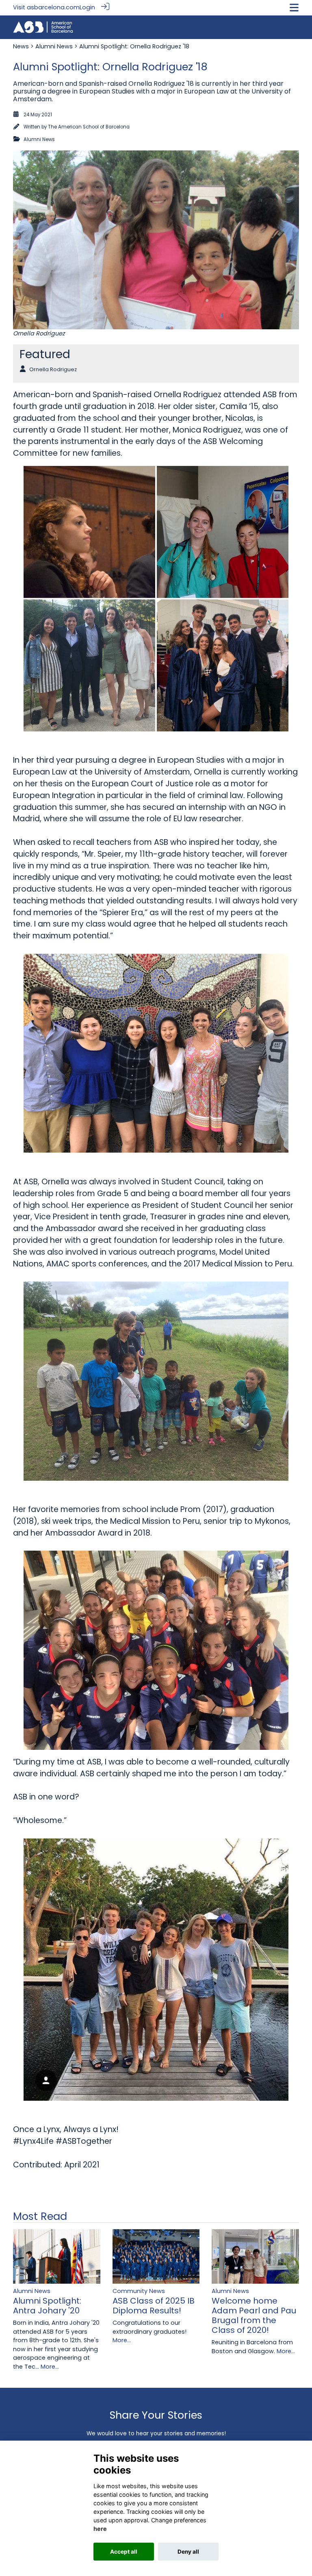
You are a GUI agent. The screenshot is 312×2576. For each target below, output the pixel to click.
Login (87, 7)
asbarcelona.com (53, 7)
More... (50, 2367)
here (100, 2529)
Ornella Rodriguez (53, 369)
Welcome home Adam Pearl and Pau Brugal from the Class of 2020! (254, 2315)
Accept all (124, 2552)
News (21, 46)
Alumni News (54, 46)
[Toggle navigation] (294, 8)
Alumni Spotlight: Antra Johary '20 (47, 2306)
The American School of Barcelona (89, 127)
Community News (139, 2291)
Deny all (188, 2552)
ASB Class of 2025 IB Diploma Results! (154, 2306)
